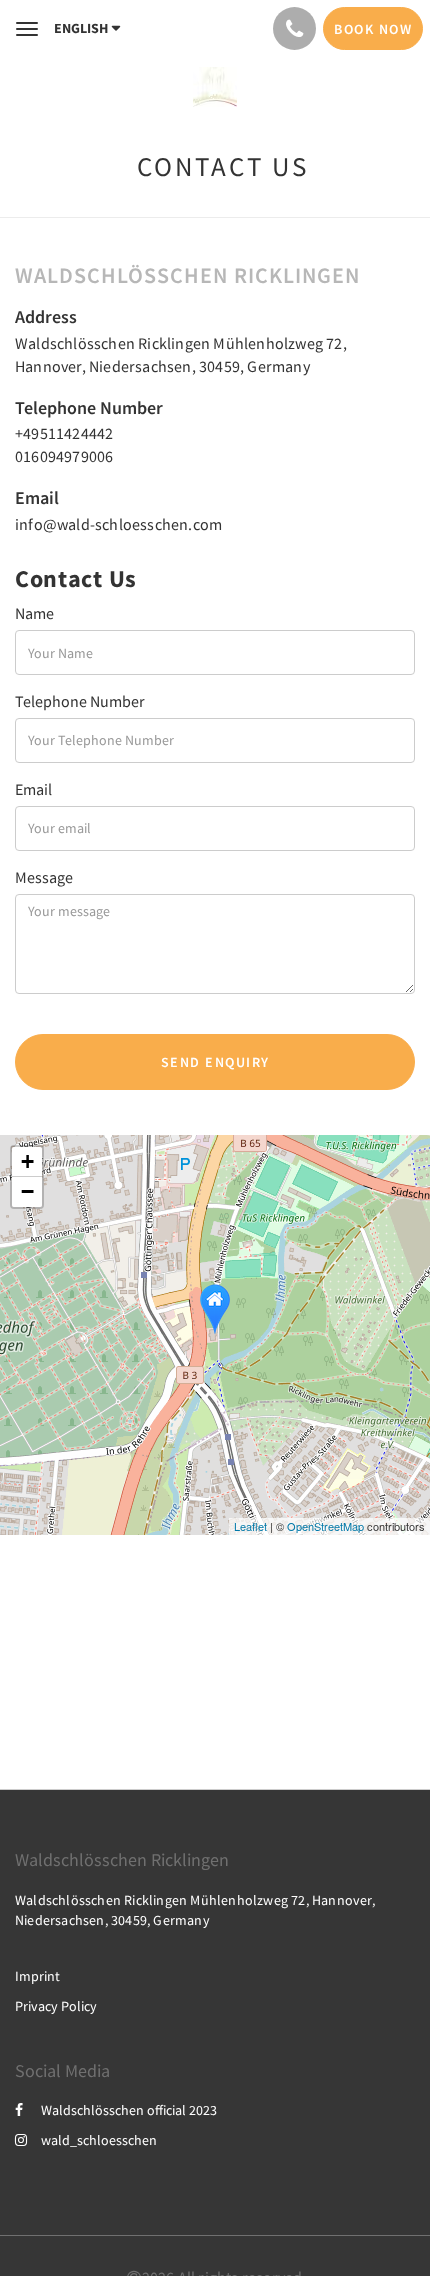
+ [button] (27, 1161)
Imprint (37, 1976)
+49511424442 (64, 433)
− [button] (27, 1191)
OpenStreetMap (325, 1526)
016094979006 (64, 456)
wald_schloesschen (99, 2140)
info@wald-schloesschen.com (118, 524)
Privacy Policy (56, 2006)
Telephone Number (80, 701)
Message (44, 877)
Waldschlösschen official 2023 (129, 2110)
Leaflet (250, 1526)
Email (33, 789)
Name (34, 613)
